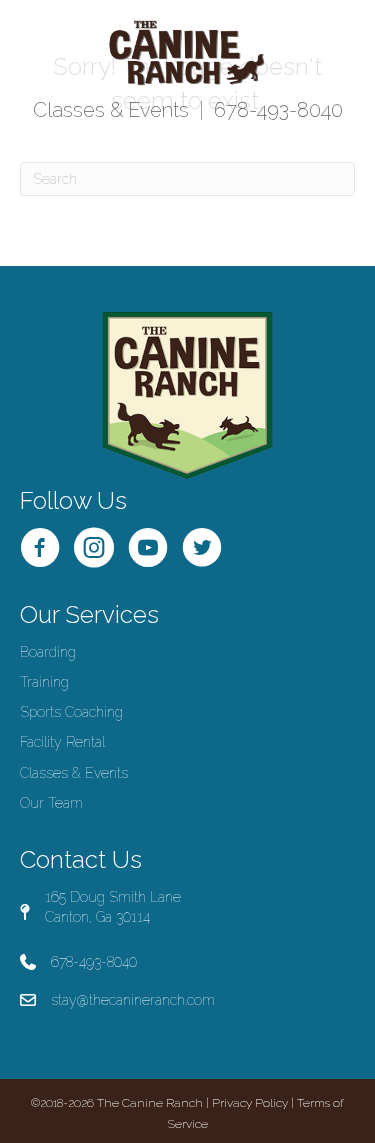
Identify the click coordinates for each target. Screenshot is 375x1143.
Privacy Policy (250, 1103)
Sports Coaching (71, 712)
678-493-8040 (278, 110)
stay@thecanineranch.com (133, 1000)
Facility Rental (62, 742)
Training (44, 682)
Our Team (51, 803)
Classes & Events (111, 110)
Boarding (48, 652)
